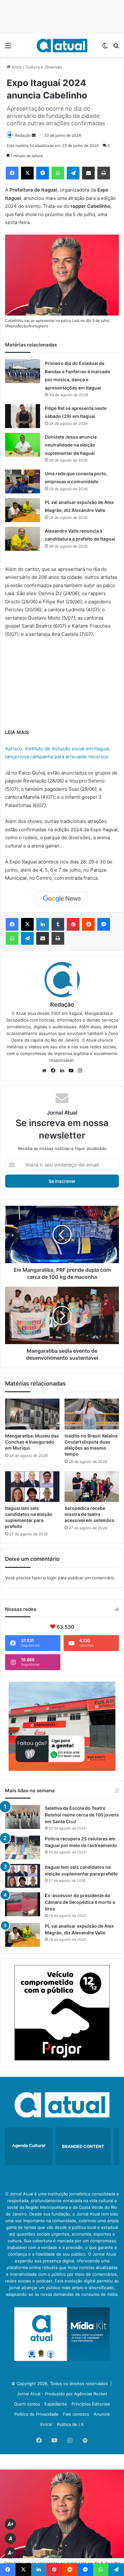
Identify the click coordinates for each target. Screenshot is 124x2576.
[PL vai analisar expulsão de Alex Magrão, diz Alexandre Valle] (23, 510)
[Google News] (62, 899)
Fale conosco (76, 2414)
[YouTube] (71, 1071)
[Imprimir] (104, 173)
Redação (23, 135)
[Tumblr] (58, 924)
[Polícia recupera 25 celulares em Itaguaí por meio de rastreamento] (23, 1848)
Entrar (46, 2424)
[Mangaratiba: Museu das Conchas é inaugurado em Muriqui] (32, 1414)
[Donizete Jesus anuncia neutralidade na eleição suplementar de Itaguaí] (23, 445)
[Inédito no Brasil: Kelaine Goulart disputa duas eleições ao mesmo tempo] (92, 1414)
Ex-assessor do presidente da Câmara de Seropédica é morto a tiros (80, 1902)
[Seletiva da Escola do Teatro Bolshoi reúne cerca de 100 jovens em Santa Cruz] (23, 1817)
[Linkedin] (43, 924)
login (52, 1578)
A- (10, 2553)
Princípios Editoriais (91, 2404)
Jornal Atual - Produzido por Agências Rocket (62, 2394)
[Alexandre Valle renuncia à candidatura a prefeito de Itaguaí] (23, 539)
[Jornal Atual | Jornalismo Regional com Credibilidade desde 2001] (62, 45)
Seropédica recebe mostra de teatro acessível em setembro (90, 1514)
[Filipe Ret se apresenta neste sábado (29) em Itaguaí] (23, 416)
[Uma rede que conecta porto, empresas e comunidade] (23, 481)
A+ (10, 2524)
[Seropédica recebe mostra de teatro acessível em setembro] (92, 1487)
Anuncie (102, 2414)
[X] (27, 173)
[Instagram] (80, 1071)
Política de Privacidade (36, 2414)
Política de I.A (70, 2424)
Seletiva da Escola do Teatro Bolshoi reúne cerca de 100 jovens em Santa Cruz (82, 1815)
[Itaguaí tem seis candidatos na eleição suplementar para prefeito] (32, 1487)
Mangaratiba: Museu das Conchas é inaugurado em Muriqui (32, 1442)
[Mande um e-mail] (34, 135)
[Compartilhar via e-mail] (88, 173)
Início (16, 67)
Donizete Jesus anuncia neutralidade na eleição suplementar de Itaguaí (71, 445)
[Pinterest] (73, 924)
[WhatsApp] (58, 173)
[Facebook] (12, 173)
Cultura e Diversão (44, 67)
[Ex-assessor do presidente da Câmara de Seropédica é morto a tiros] (23, 1904)
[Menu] (8, 48)
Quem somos (27, 2404)
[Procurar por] (116, 48)
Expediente (56, 2404)
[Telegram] (73, 173)
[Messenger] (43, 173)
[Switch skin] (105, 48)
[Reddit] (88, 924)
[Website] (44, 1071)
